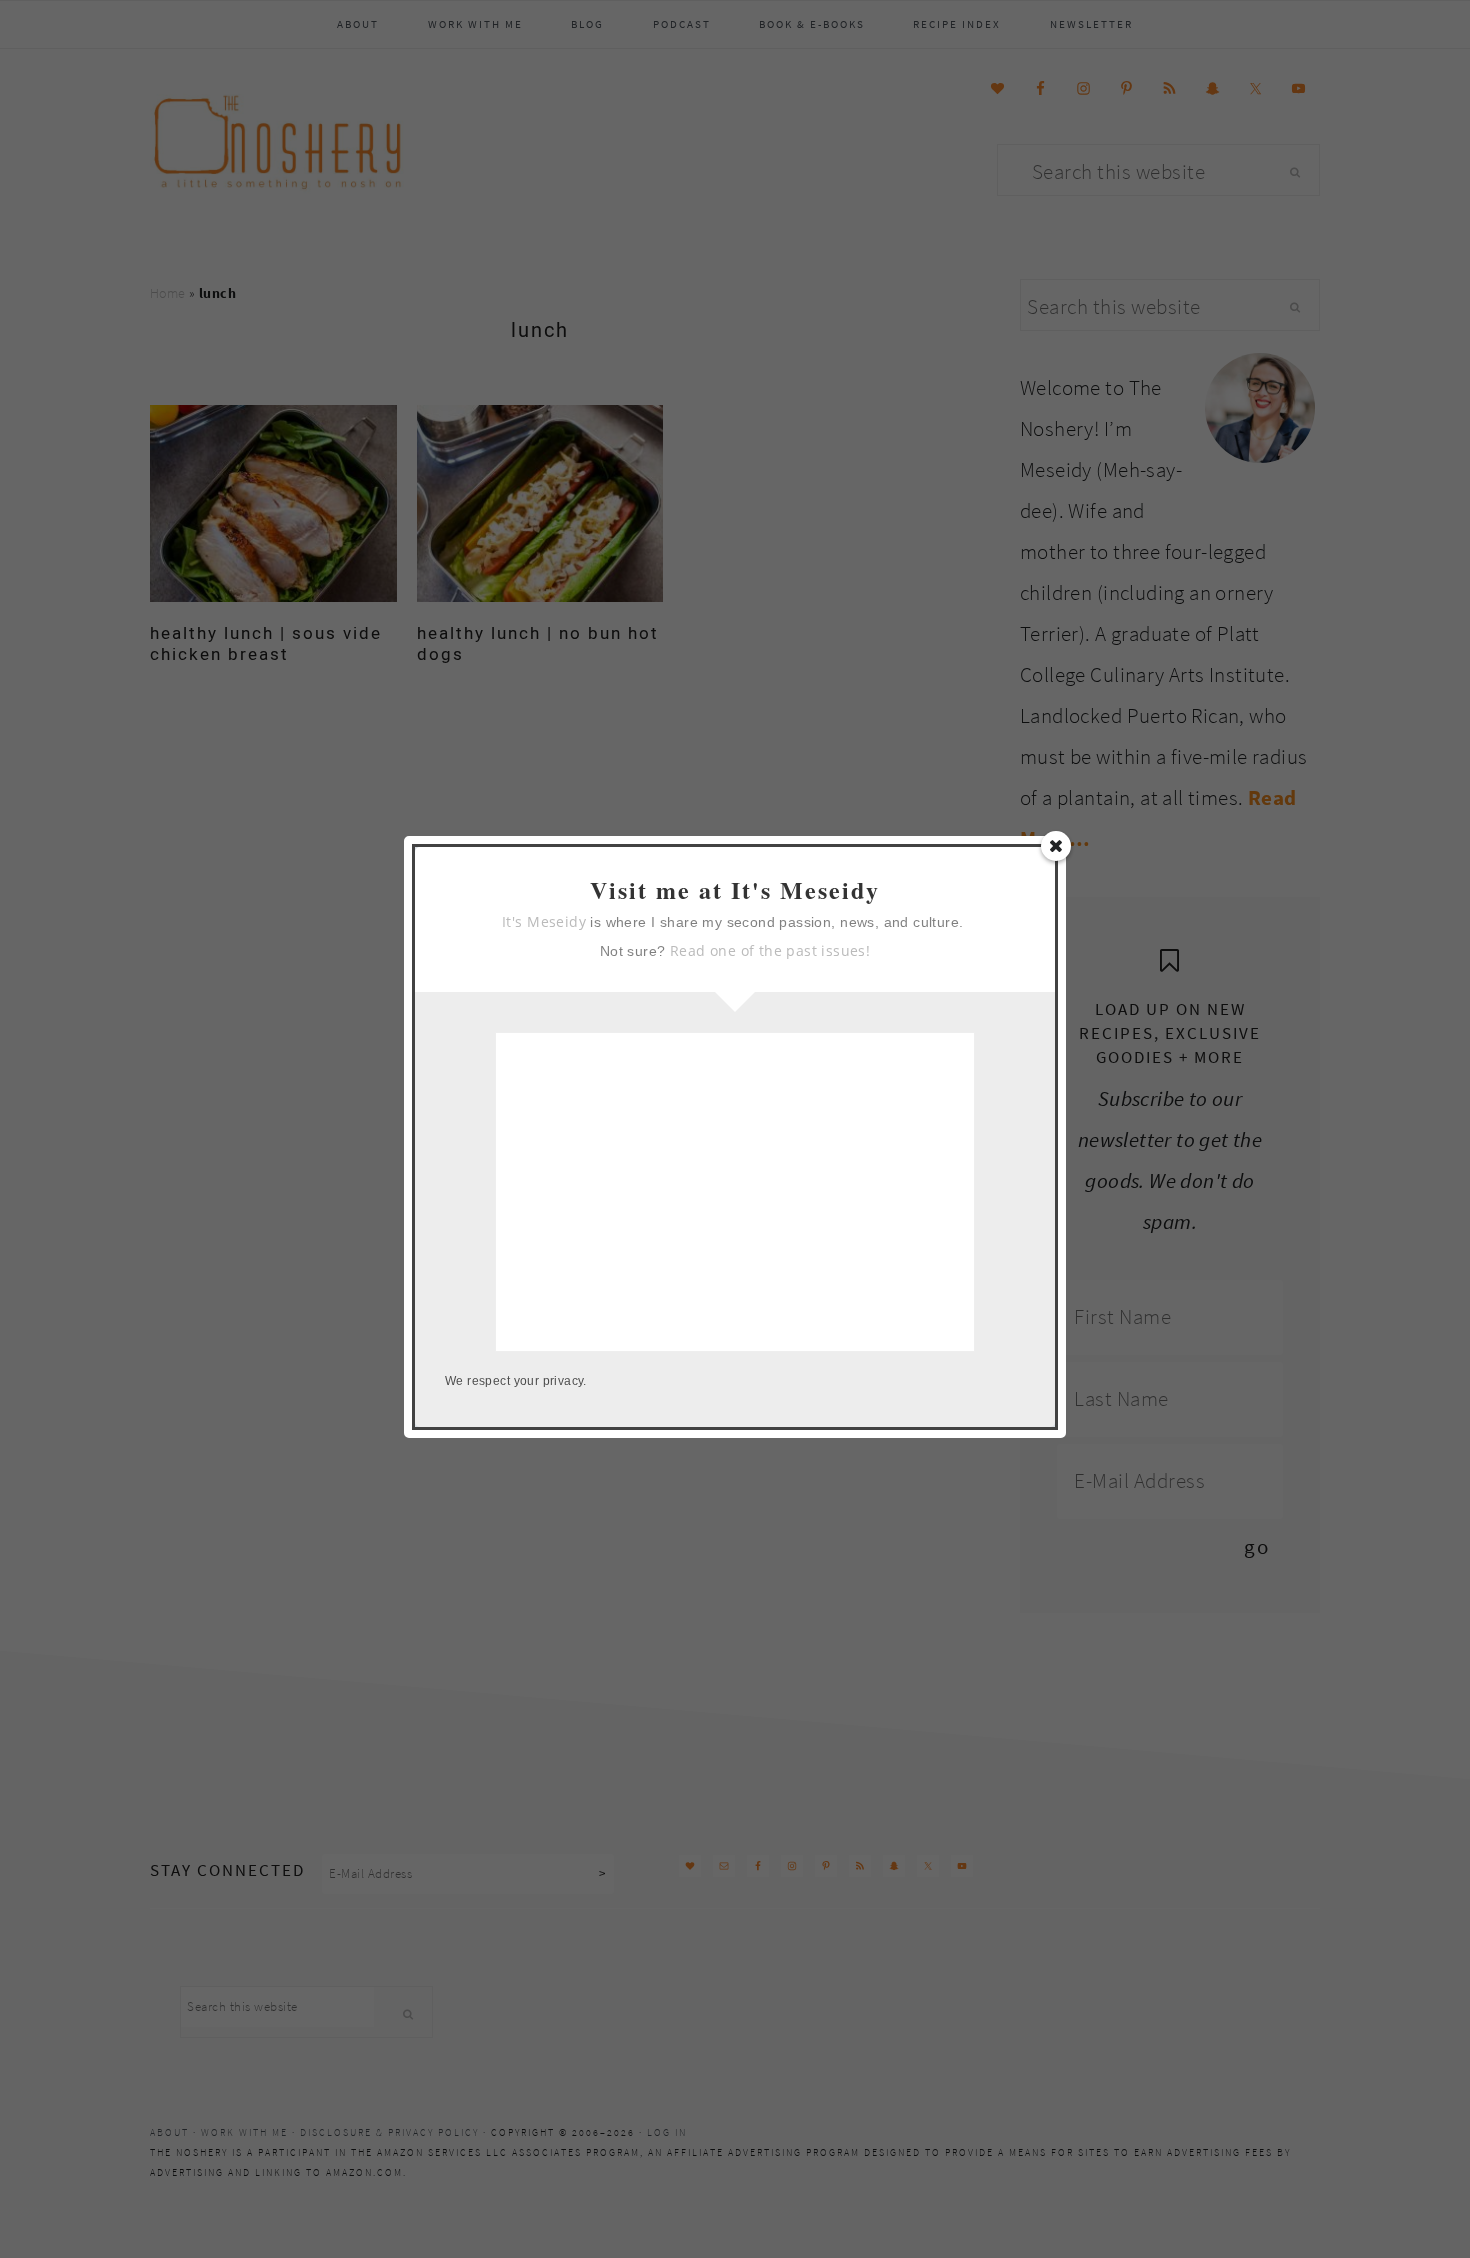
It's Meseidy (544, 921)
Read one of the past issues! (770, 950)
